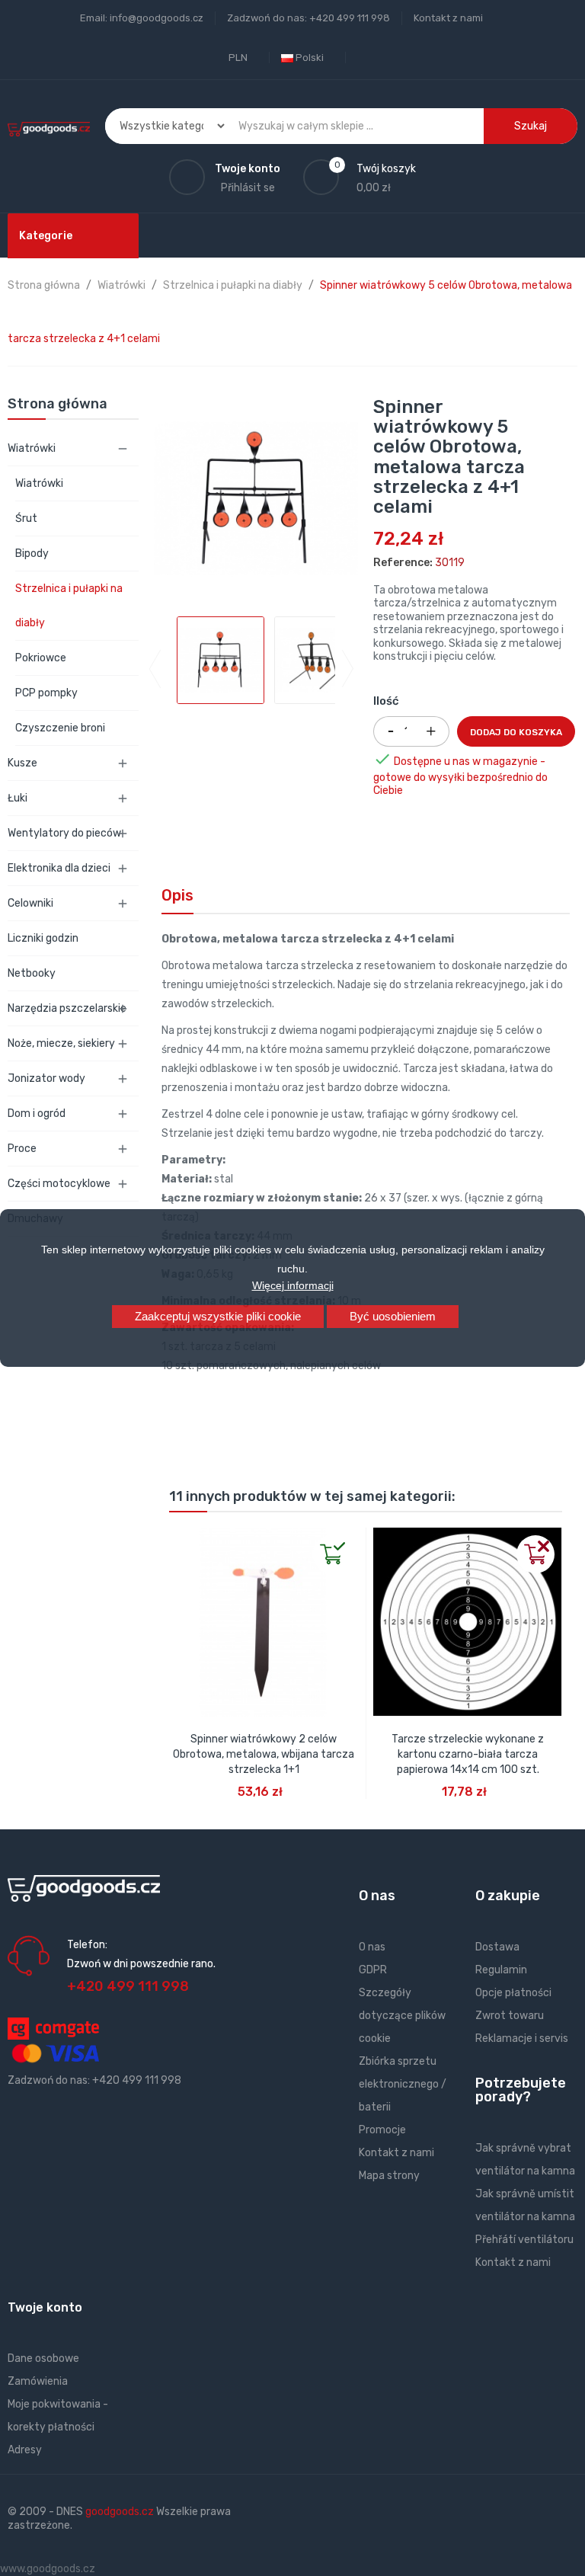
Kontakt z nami (448, 18)
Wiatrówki (32, 448)
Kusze (22, 763)
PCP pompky (46, 693)
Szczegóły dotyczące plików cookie (402, 2016)
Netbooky (32, 973)
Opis (177, 895)
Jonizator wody (46, 1078)
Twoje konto (45, 2307)
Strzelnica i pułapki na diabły (69, 606)
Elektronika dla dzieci (59, 868)
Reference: (403, 563)
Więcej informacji (293, 1285)
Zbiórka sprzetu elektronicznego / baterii (403, 2084)
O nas (372, 1947)
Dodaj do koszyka (516, 732)
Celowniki (30, 903)
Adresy (25, 2450)
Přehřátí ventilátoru (524, 2240)
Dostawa (497, 1947)
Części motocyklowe (59, 1184)
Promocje (382, 2130)
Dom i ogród (37, 1114)
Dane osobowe (43, 2358)
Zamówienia (38, 2381)
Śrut (26, 518)
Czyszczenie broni (60, 728)
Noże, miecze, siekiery (61, 1043)
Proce (22, 1149)
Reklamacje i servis (522, 2038)
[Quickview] (181, 1540)
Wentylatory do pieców (64, 833)
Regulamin (501, 1970)
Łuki (18, 798)
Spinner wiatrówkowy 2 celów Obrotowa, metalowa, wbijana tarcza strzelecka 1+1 (264, 1754)
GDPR (373, 1970)
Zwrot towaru (510, 2016)
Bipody (32, 554)
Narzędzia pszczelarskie (67, 1008)
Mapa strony (389, 2176)
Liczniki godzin (43, 938)
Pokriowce (41, 658)
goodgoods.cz (120, 2512)
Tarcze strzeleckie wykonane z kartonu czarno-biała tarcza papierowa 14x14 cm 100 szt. (468, 1754)
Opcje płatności (513, 1993)
